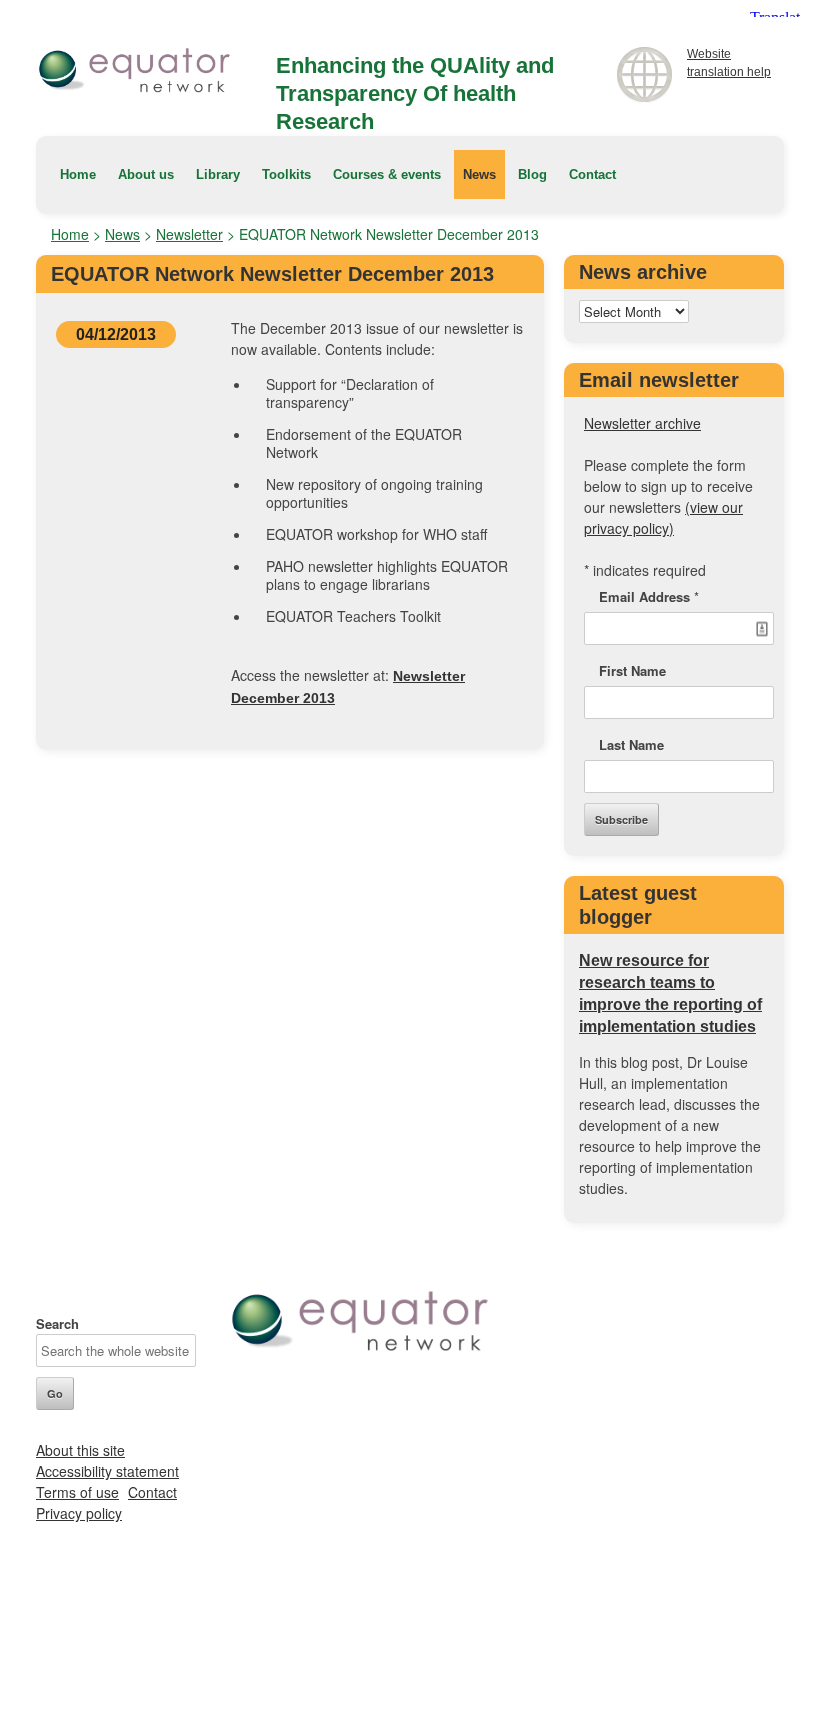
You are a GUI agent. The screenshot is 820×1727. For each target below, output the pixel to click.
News (479, 174)
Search (57, 1323)
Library (218, 174)
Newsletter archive (642, 423)
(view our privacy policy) (663, 517)
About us (146, 174)
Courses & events (387, 174)
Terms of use (77, 1492)
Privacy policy (79, 1513)
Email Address (649, 596)
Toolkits (286, 174)
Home (78, 174)
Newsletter (189, 234)
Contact (592, 174)
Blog (532, 174)
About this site (80, 1450)
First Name (632, 670)
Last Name (631, 744)
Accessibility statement (107, 1471)
